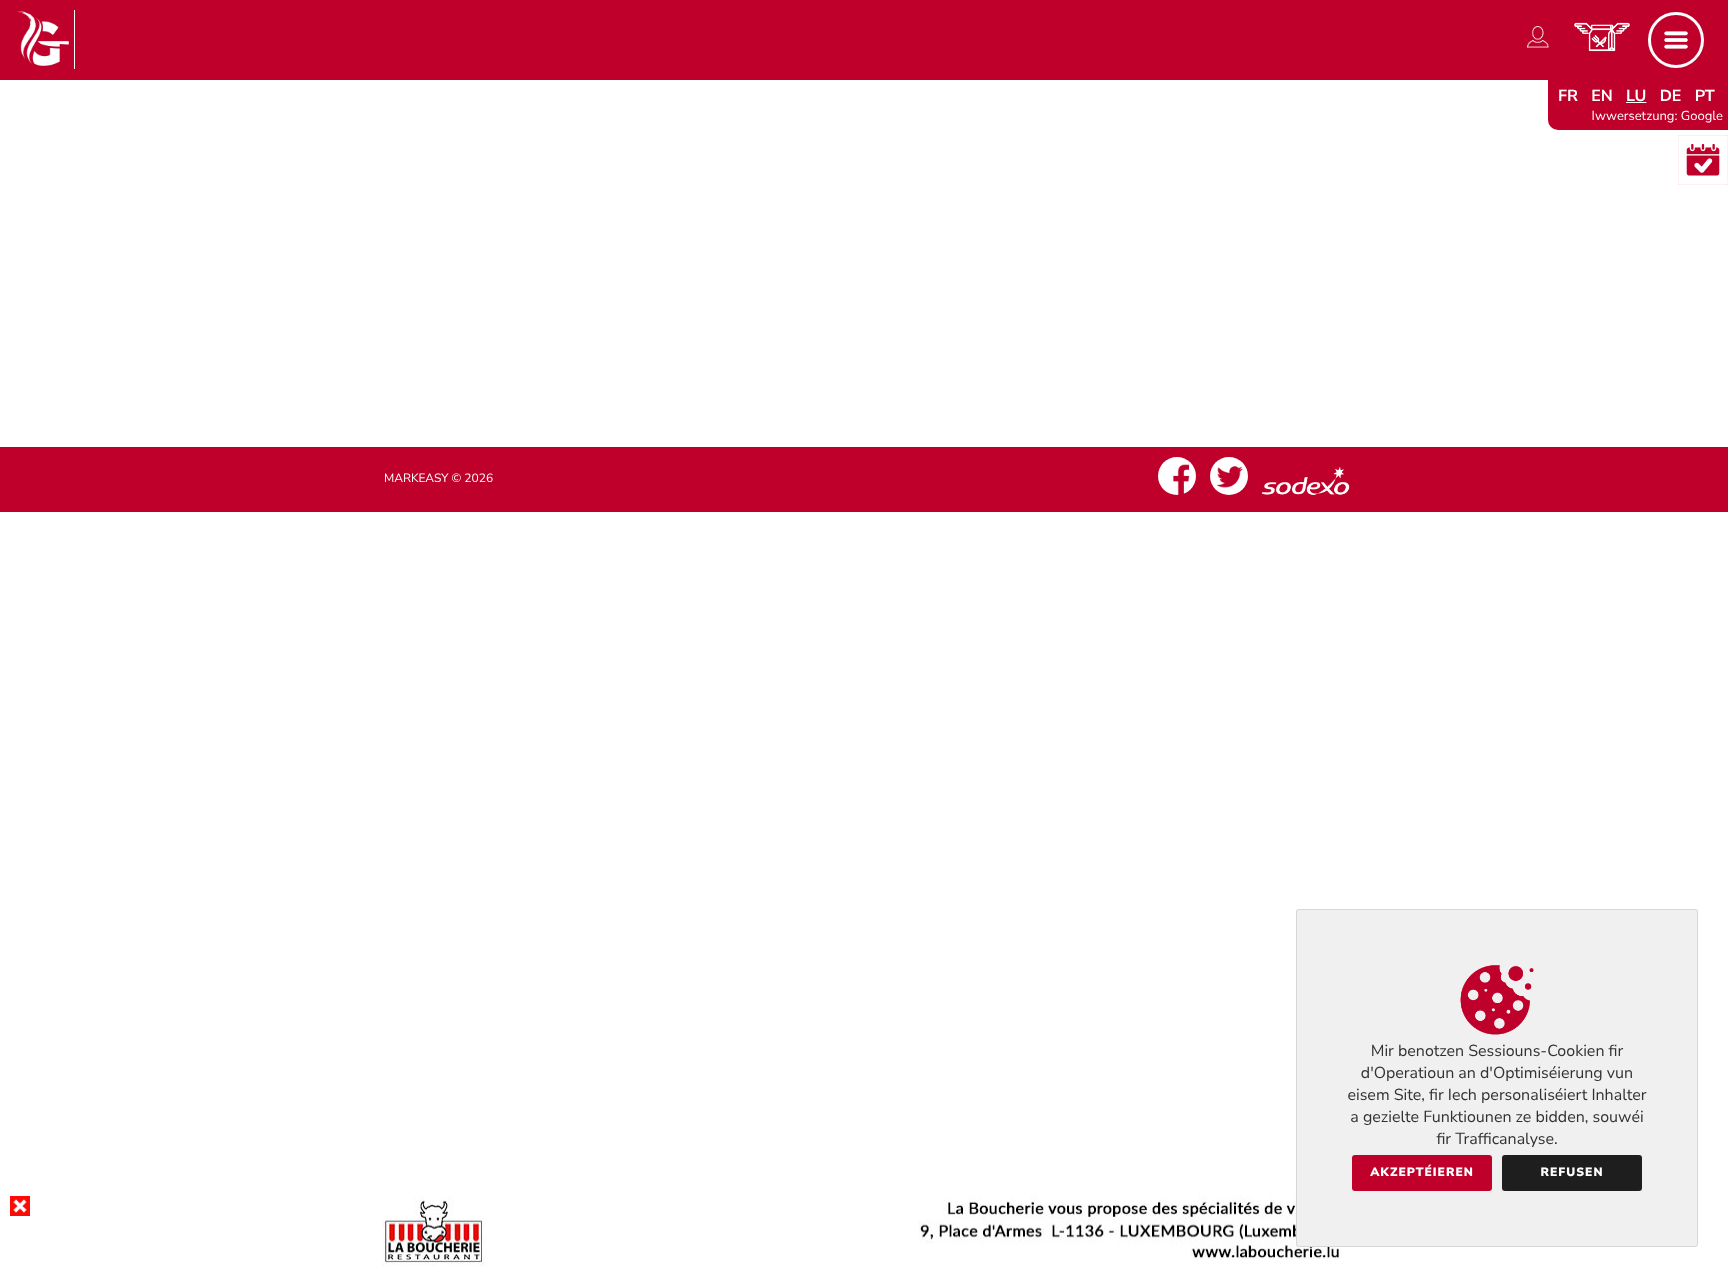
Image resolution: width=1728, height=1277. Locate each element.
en (1602, 96)
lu (1636, 96)
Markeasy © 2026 (438, 479)
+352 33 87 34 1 (881, 317)
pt (1705, 96)
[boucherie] (864, 1261)
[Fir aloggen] (1538, 48)
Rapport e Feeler (864, 356)
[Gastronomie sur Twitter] (1229, 495)
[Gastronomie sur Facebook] (1177, 495)
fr (1568, 96)
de (1671, 96)
